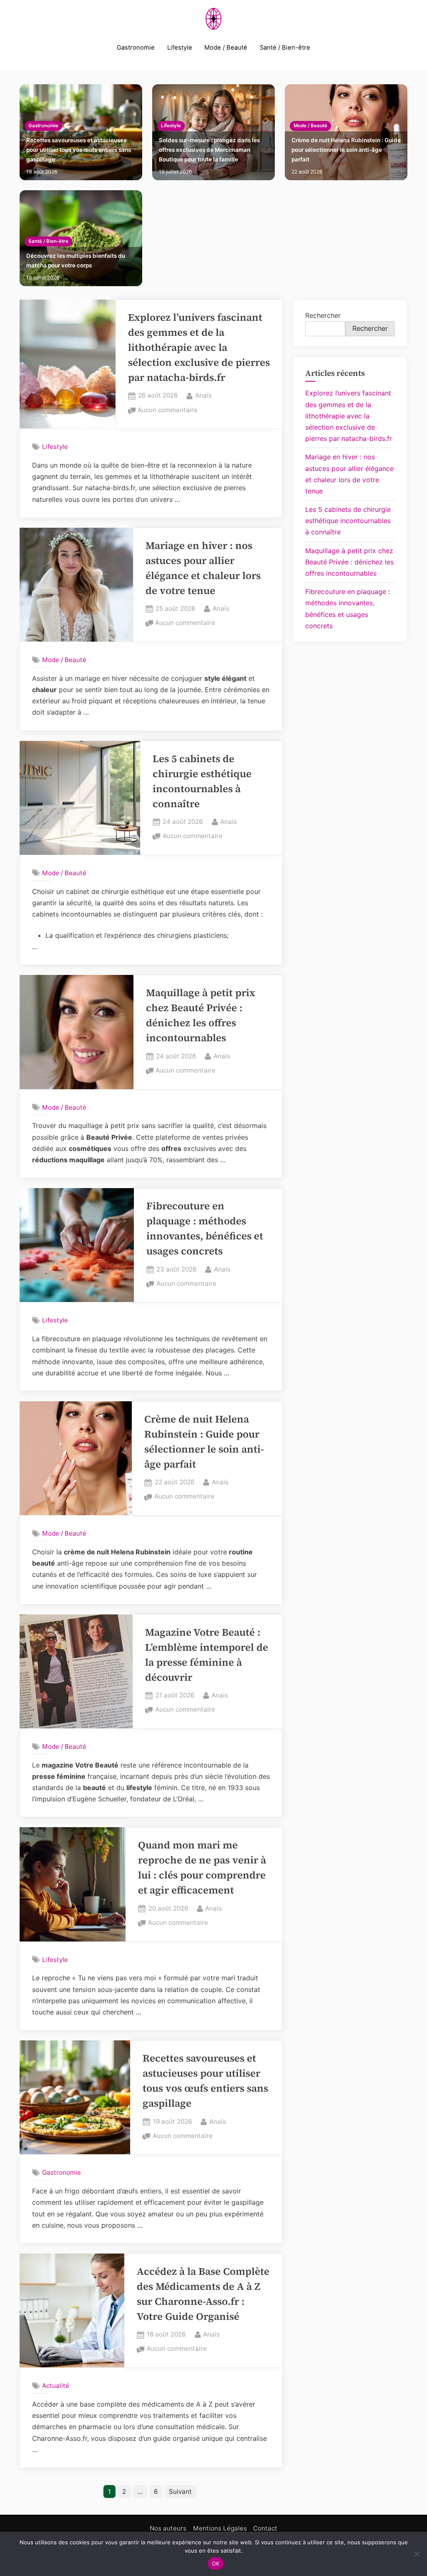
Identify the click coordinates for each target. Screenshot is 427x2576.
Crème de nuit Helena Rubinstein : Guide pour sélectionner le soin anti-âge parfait (346, 150)
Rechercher (323, 315)
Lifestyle (180, 48)
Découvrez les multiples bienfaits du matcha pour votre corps (76, 261)
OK (216, 2563)
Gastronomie (136, 48)
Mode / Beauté (226, 48)
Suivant (180, 2492)
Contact (265, 2528)
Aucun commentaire (168, 411)
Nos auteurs (168, 2528)
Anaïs (203, 395)
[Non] (417, 2554)
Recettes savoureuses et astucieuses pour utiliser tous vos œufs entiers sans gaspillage (79, 150)
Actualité (56, 2386)
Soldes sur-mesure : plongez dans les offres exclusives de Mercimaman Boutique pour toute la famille (209, 150)
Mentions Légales (220, 2528)
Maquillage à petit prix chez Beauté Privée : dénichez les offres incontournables (349, 562)
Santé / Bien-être (285, 48)
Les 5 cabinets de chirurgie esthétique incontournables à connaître (348, 521)
